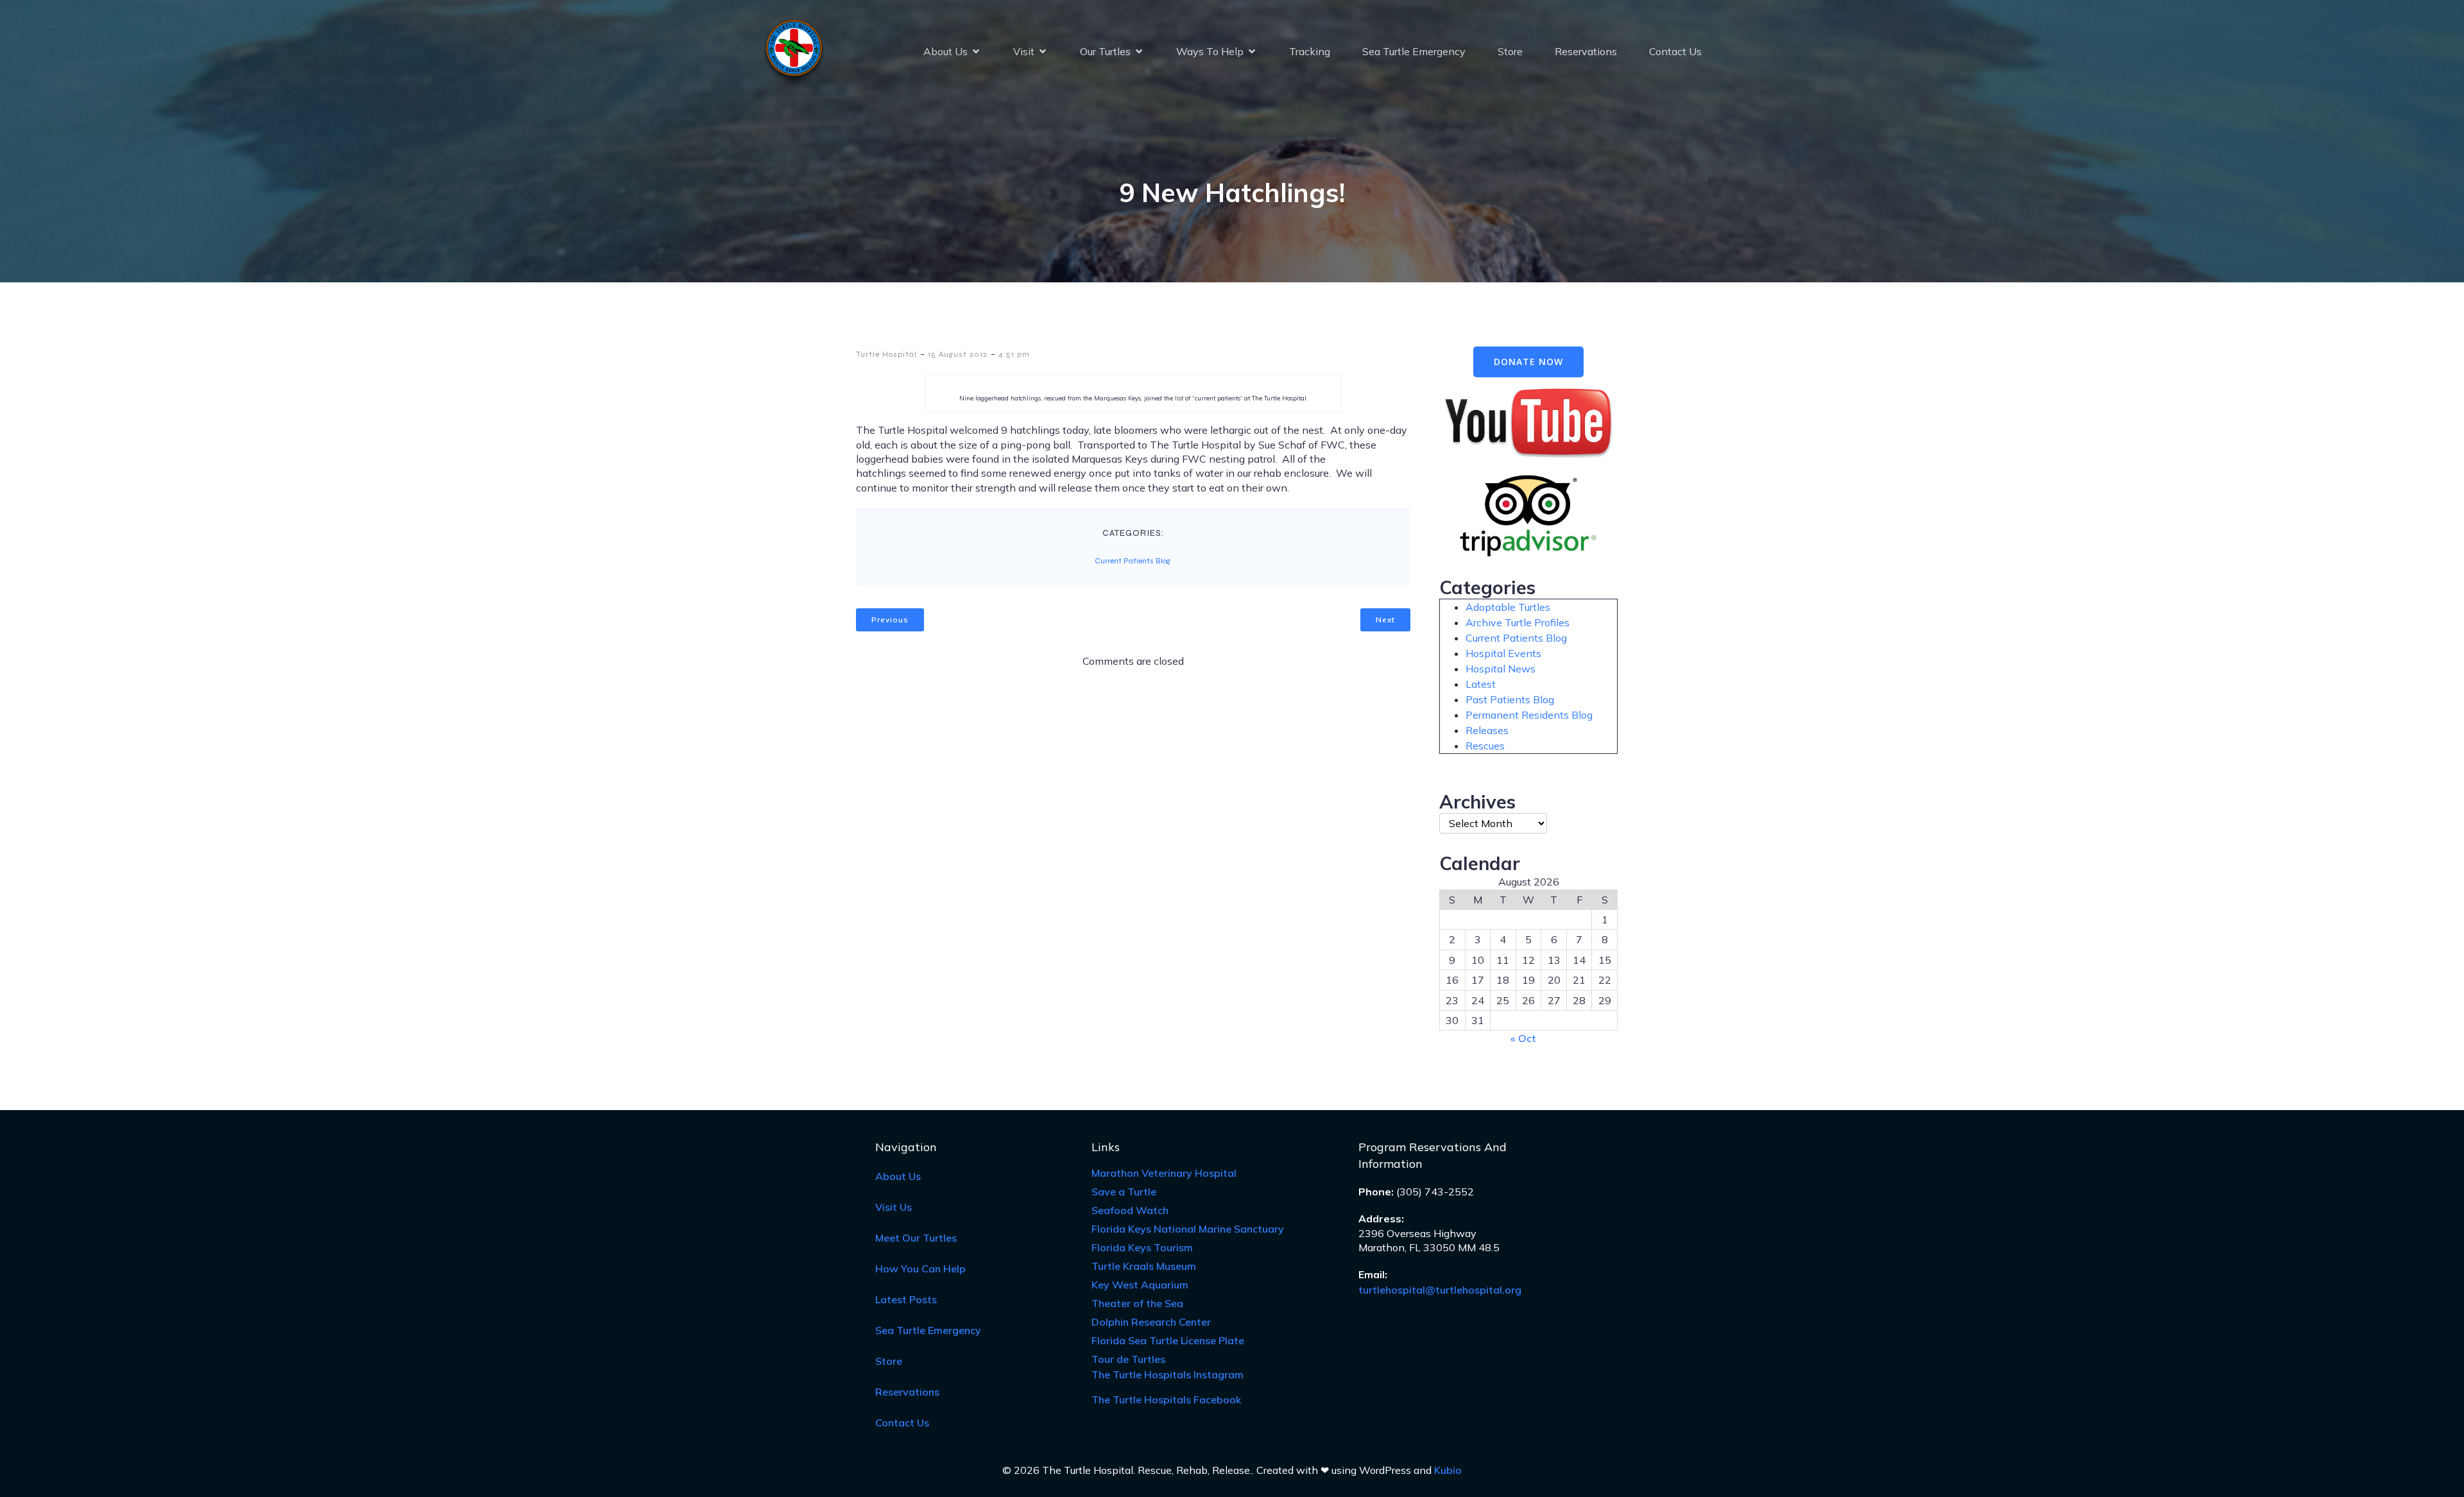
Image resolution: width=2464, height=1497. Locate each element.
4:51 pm (1014, 354)
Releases (1487, 730)
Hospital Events (1503, 653)
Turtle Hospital (886, 354)
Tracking (1310, 51)
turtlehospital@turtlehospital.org (1440, 1290)
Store (1510, 51)
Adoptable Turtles (1508, 607)
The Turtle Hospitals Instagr (1168, 1374)
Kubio (1448, 1470)
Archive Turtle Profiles (1518, 622)
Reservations (1586, 51)
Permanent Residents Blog (1529, 715)
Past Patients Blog (1510, 699)
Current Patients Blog (1133, 561)
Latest (1481, 684)
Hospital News (1501, 669)
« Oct (1523, 1038)
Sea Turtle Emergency (1414, 51)
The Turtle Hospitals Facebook (1166, 1399)
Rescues (1485, 746)
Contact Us (1675, 51)
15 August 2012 (958, 354)
